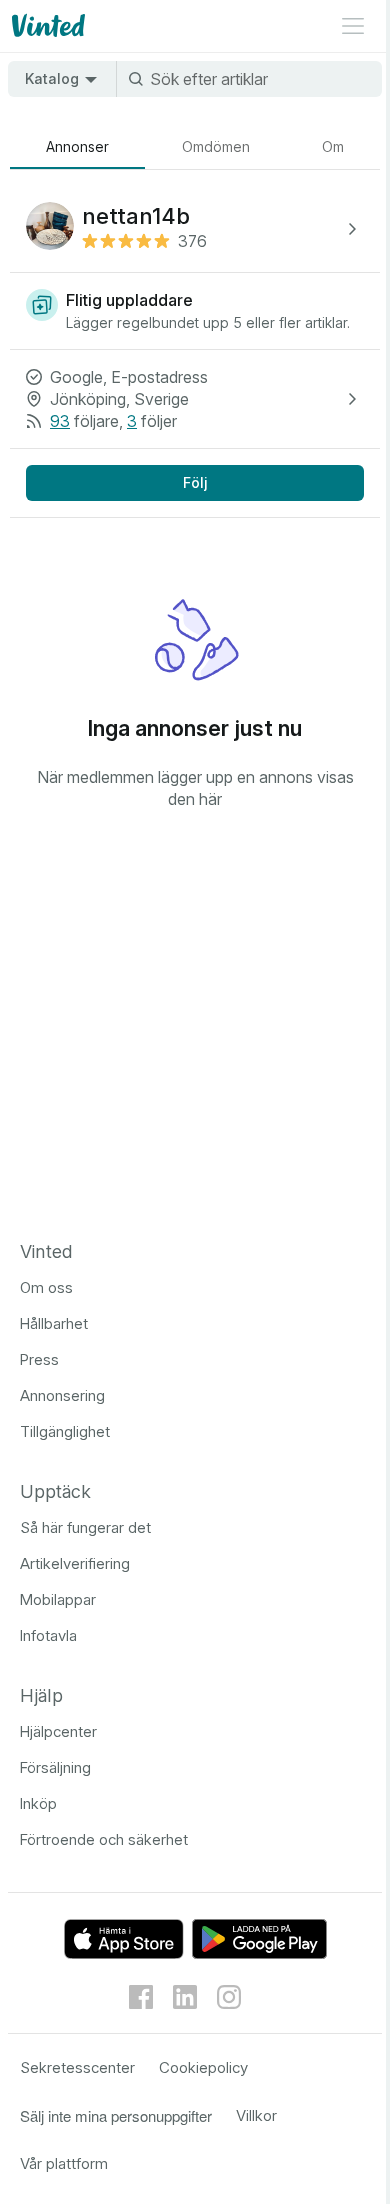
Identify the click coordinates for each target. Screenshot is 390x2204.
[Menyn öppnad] (353, 26)
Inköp (38, 1803)
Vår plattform (64, 2163)
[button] (195, 229)
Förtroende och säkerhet (104, 1839)
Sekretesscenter (77, 2067)
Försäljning (55, 1767)
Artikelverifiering (75, 1563)
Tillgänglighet (65, 1431)
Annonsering (62, 1395)
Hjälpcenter (58, 1731)
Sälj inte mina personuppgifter (116, 2115)
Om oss (46, 1287)
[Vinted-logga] (46, 26)
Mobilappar (58, 1599)
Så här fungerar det (85, 1527)
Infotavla (48, 1635)
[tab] (77, 147)
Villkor (256, 2115)
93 (60, 421)
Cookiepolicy (203, 2067)
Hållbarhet (54, 1323)
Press (39, 1359)
